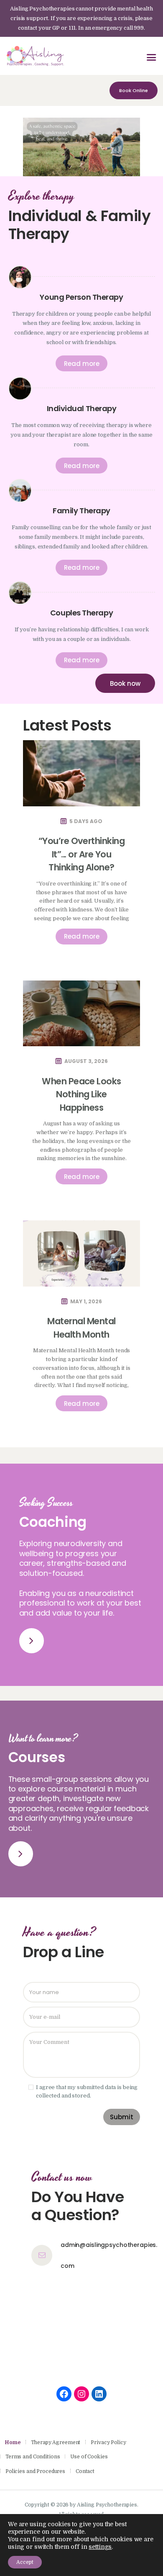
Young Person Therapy (81, 297)
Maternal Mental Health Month (81, 1328)
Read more (82, 364)
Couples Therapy (81, 613)
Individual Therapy (82, 408)
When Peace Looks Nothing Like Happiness (81, 1094)
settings (100, 2547)
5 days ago (86, 821)
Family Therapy (81, 511)
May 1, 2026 (86, 1301)
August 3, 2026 (86, 1061)
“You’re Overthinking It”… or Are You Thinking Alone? (82, 854)
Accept (25, 2562)
